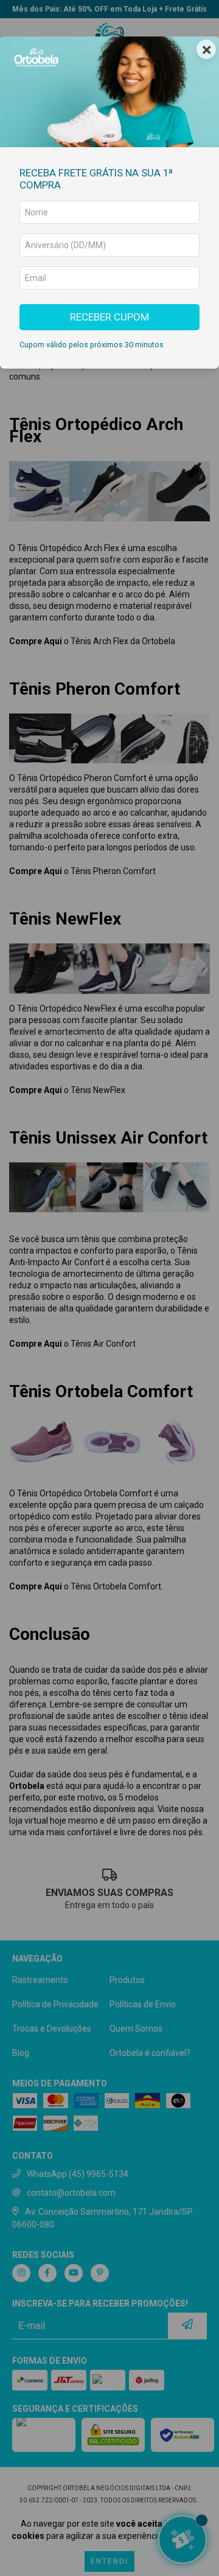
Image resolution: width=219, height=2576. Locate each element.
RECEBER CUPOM (109, 317)
